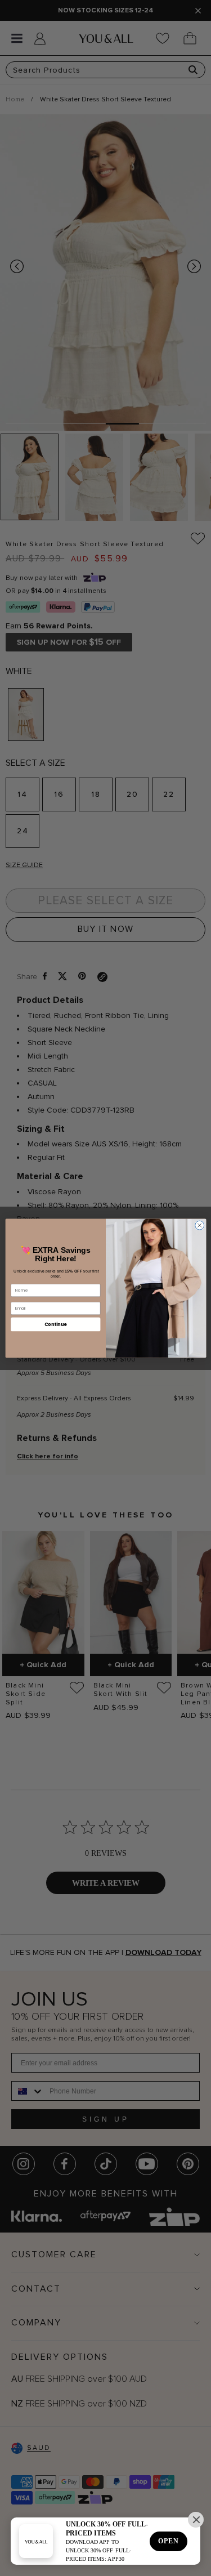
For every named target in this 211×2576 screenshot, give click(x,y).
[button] (196, 2520)
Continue (55, 1323)
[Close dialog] (199, 1225)
